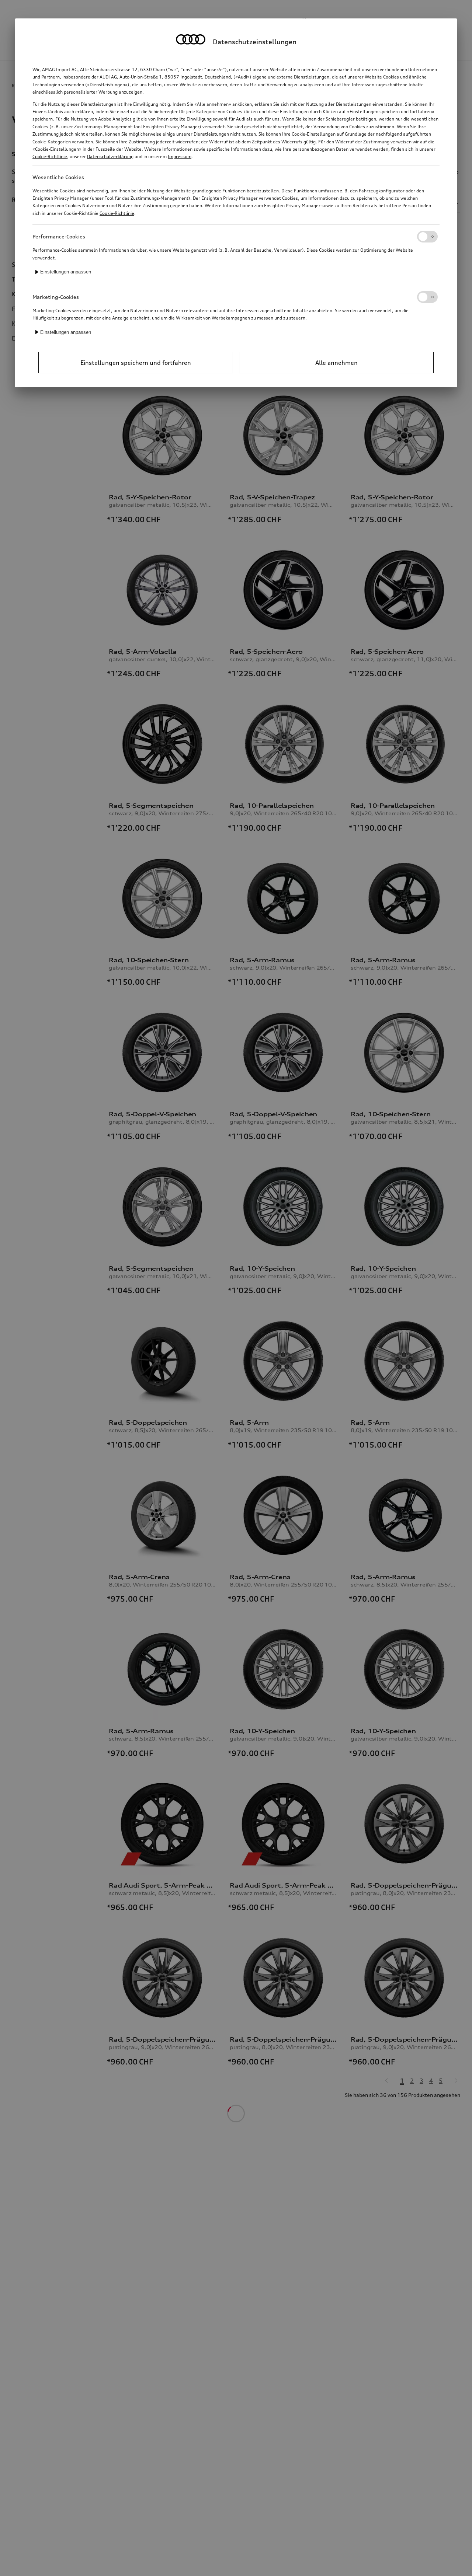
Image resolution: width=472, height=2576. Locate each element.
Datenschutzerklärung (110, 156)
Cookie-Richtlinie (50, 156)
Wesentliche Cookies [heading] (58, 177)
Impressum (180, 156)
